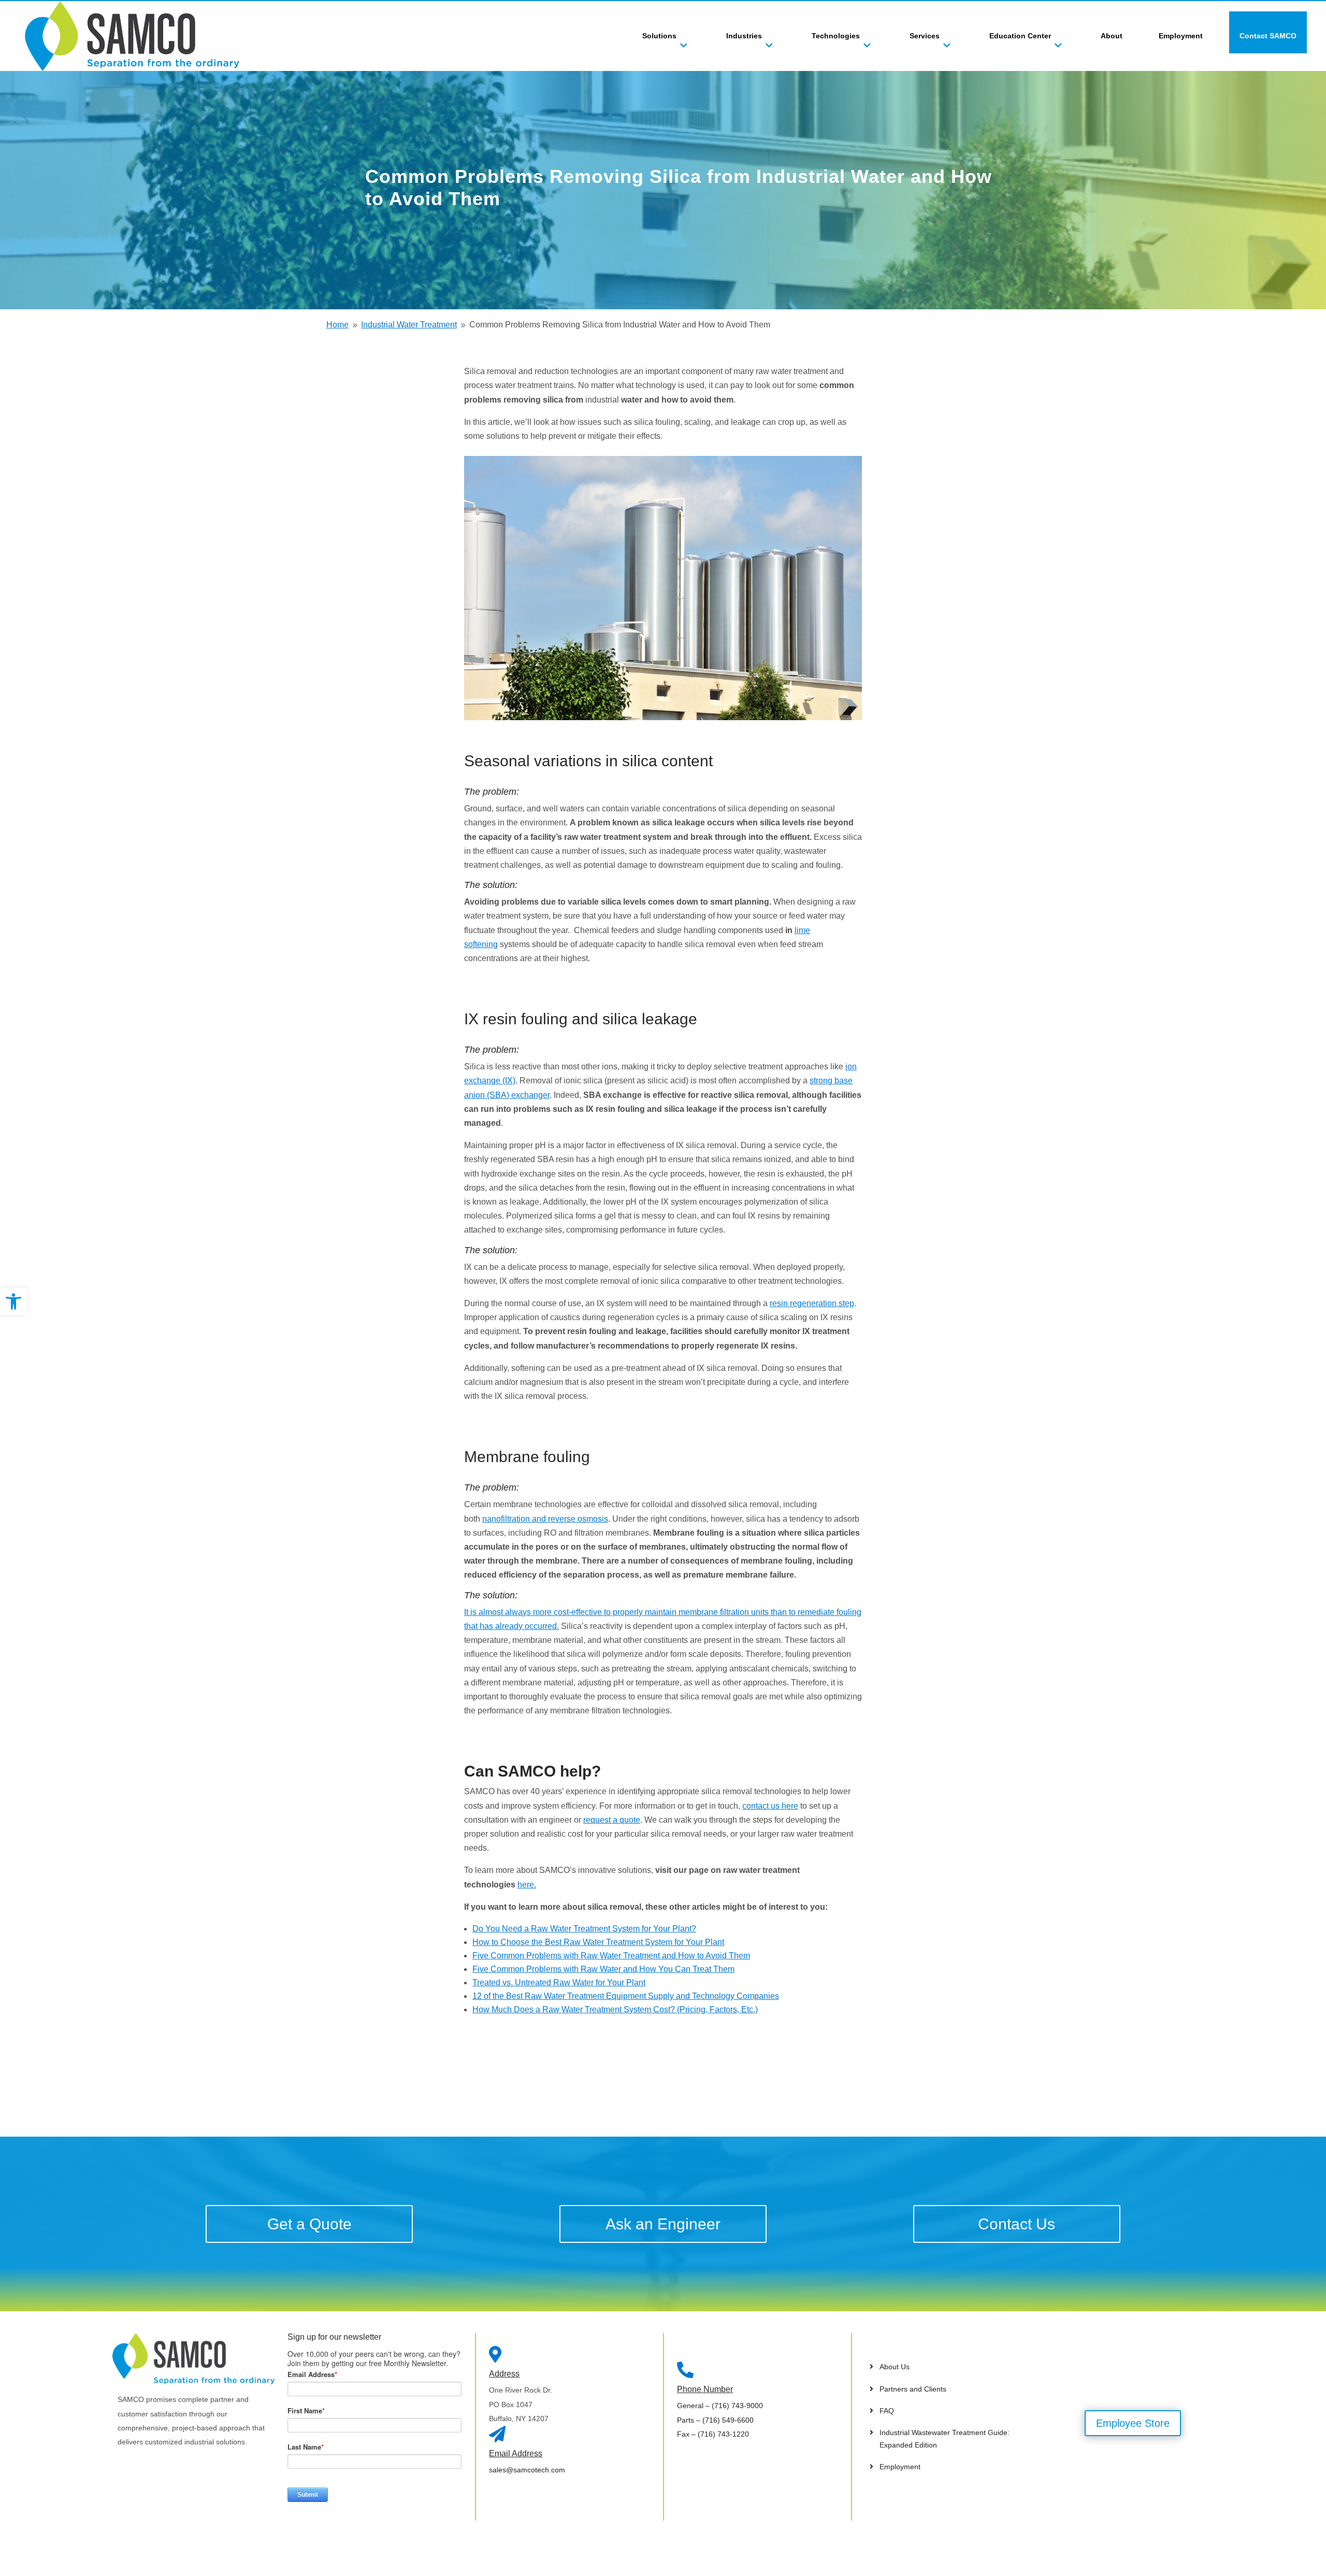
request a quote (612, 1820)
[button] (13, 1301)
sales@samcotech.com (527, 2470)
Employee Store (1133, 2423)
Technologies (836, 36)
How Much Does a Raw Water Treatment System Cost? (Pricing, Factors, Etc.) (615, 2009)
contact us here (770, 1806)
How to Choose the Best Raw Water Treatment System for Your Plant (598, 1942)
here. (527, 1885)
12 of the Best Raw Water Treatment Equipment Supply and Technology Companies (626, 1996)
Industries (744, 36)
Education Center (1020, 36)
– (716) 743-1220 (713, 2434)
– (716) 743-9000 (720, 2406)
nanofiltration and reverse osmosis (545, 1519)
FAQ (887, 2411)
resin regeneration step (812, 1303)
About (1112, 36)
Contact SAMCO (1268, 36)
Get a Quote (309, 2224)
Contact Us (1017, 2224)
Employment (1181, 36)
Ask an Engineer (663, 2224)
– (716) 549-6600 (715, 2420)
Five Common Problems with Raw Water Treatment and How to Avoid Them (611, 1956)
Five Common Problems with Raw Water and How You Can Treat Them (603, 1969)
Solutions (659, 36)
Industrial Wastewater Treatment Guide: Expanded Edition (945, 2439)
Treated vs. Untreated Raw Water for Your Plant (559, 1983)
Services (925, 36)
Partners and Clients (913, 2389)
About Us (895, 2367)
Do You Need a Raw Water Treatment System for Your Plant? (584, 1929)
